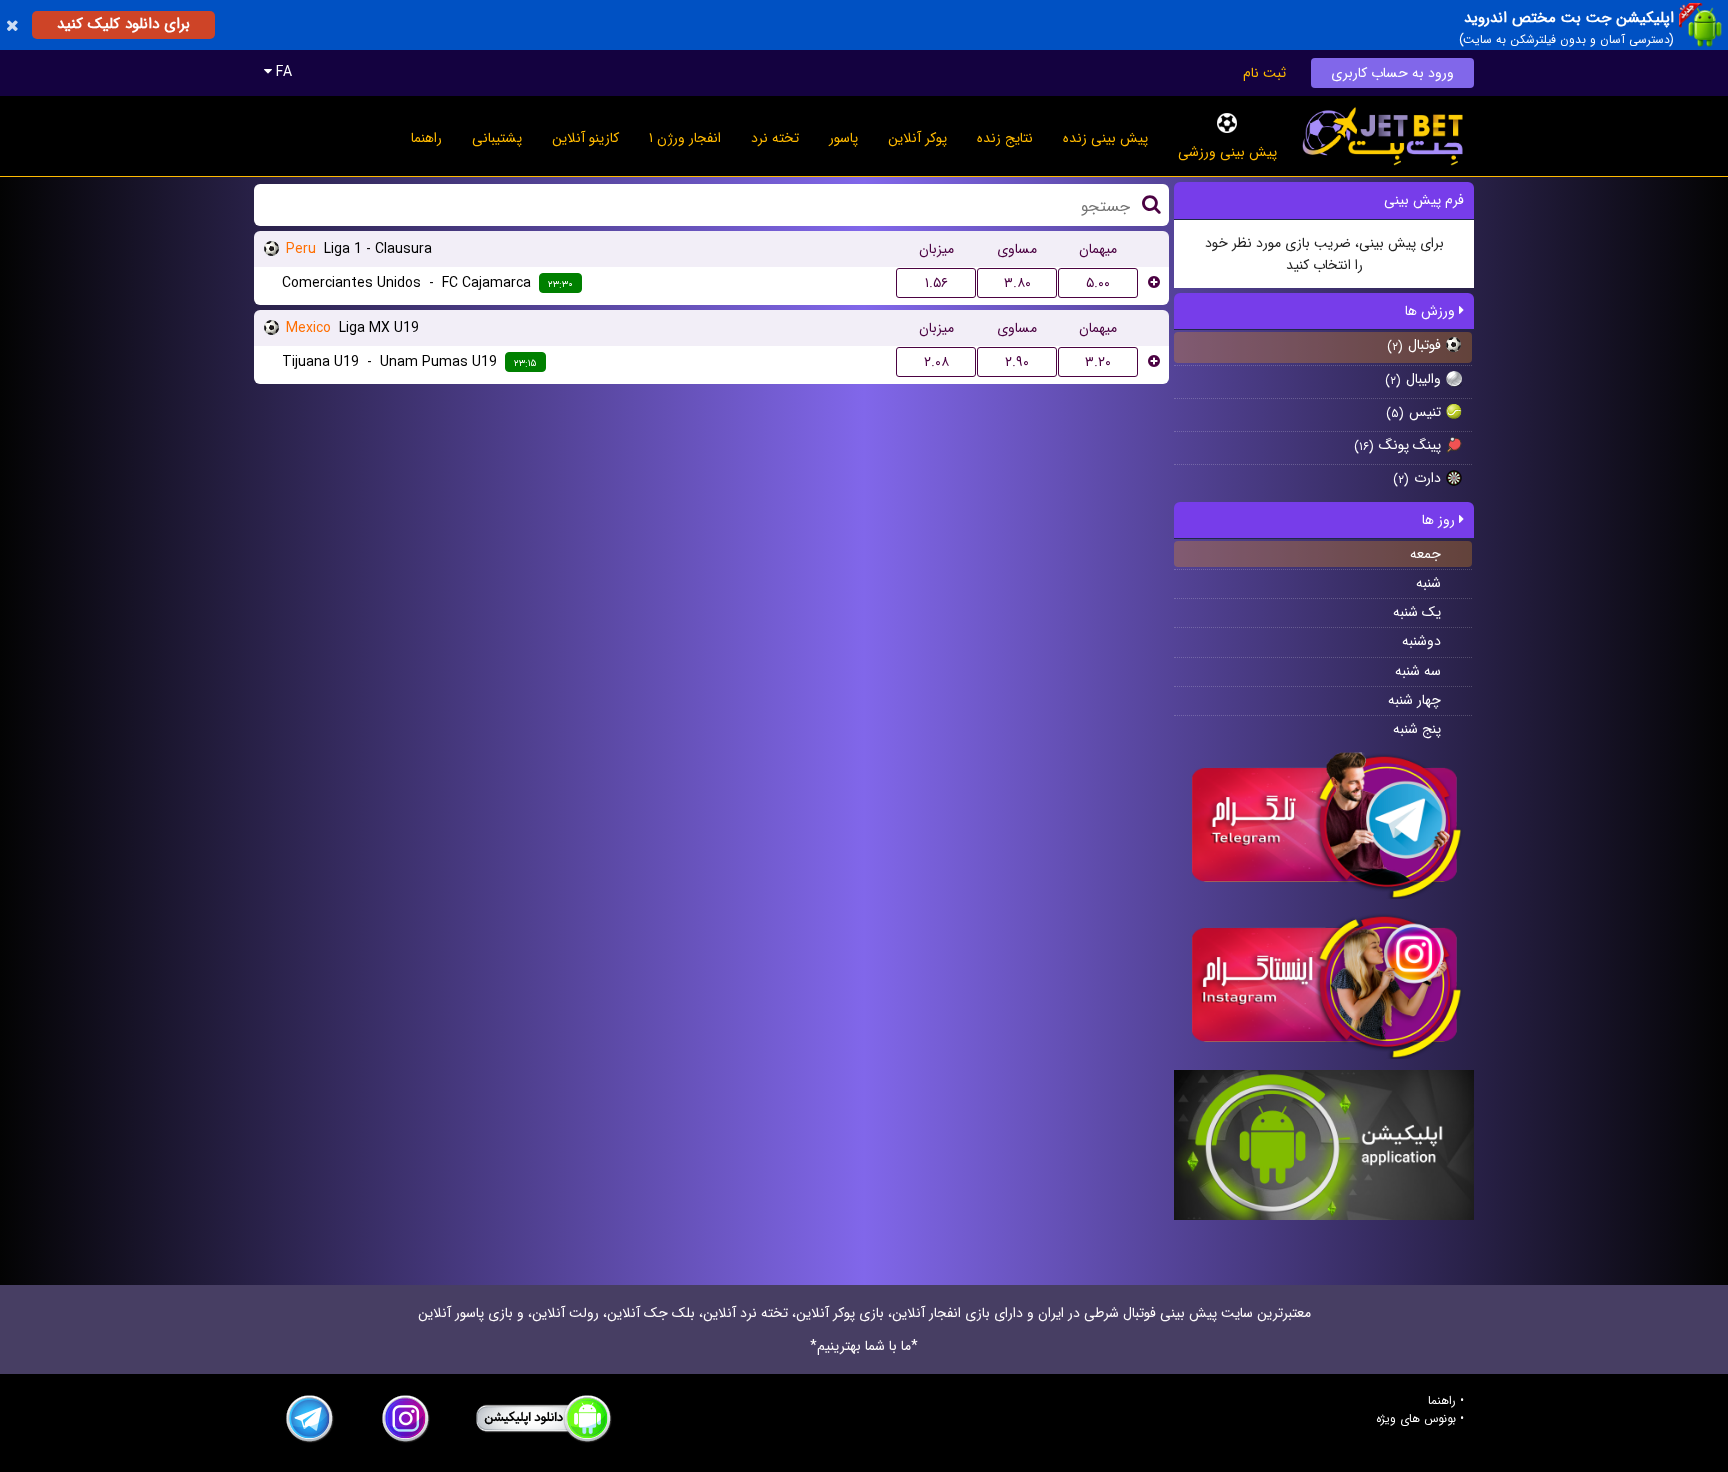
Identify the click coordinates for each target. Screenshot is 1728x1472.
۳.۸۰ (1017, 283)
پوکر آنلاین (917, 138)
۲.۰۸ (936, 362)
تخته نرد (775, 138)
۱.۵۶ (936, 283)
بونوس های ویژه (1416, 1419)
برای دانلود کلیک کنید (123, 24)
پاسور (843, 138)
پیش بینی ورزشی (1227, 152)
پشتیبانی (497, 138)
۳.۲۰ (1098, 362)
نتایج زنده (1005, 138)
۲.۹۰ (1017, 362)
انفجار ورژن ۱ (685, 138)
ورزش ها (1432, 311)
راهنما (426, 138)
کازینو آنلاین (585, 138)
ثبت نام (1264, 73)
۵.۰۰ (1098, 283)
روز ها (1440, 520)
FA (282, 72)
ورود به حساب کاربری (1392, 73)
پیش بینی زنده (1105, 138)
